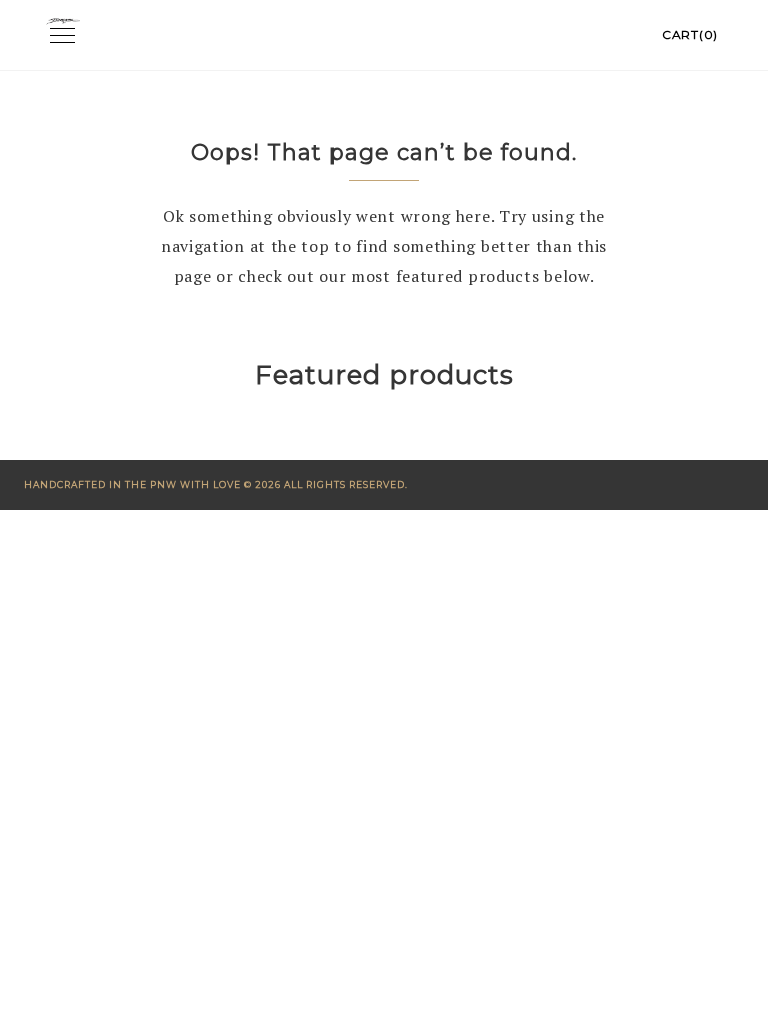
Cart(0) (690, 34)
